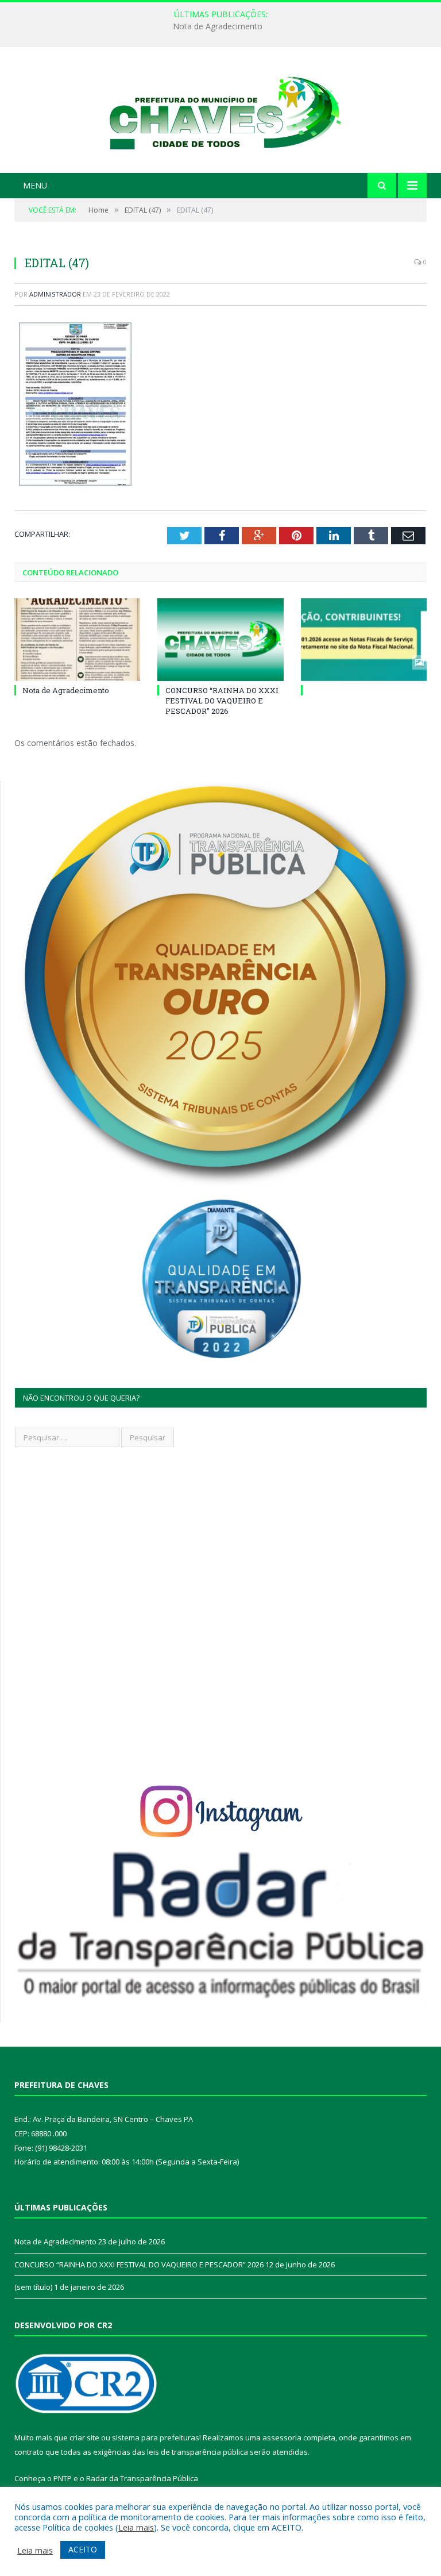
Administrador (55, 294)
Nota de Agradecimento (66, 690)
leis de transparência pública (198, 2452)
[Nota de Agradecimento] (77, 639)
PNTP (63, 2478)
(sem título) (33, 2287)
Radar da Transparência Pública (142, 2478)
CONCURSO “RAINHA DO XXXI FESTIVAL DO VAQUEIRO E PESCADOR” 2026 (218, 26)
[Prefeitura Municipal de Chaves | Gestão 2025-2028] (220, 111)
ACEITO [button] (83, 2549)
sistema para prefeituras (156, 2437)
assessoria (282, 2437)
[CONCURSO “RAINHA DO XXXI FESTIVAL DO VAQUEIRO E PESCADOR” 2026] (220, 639)
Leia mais (136, 2527)
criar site (84, 2437)
